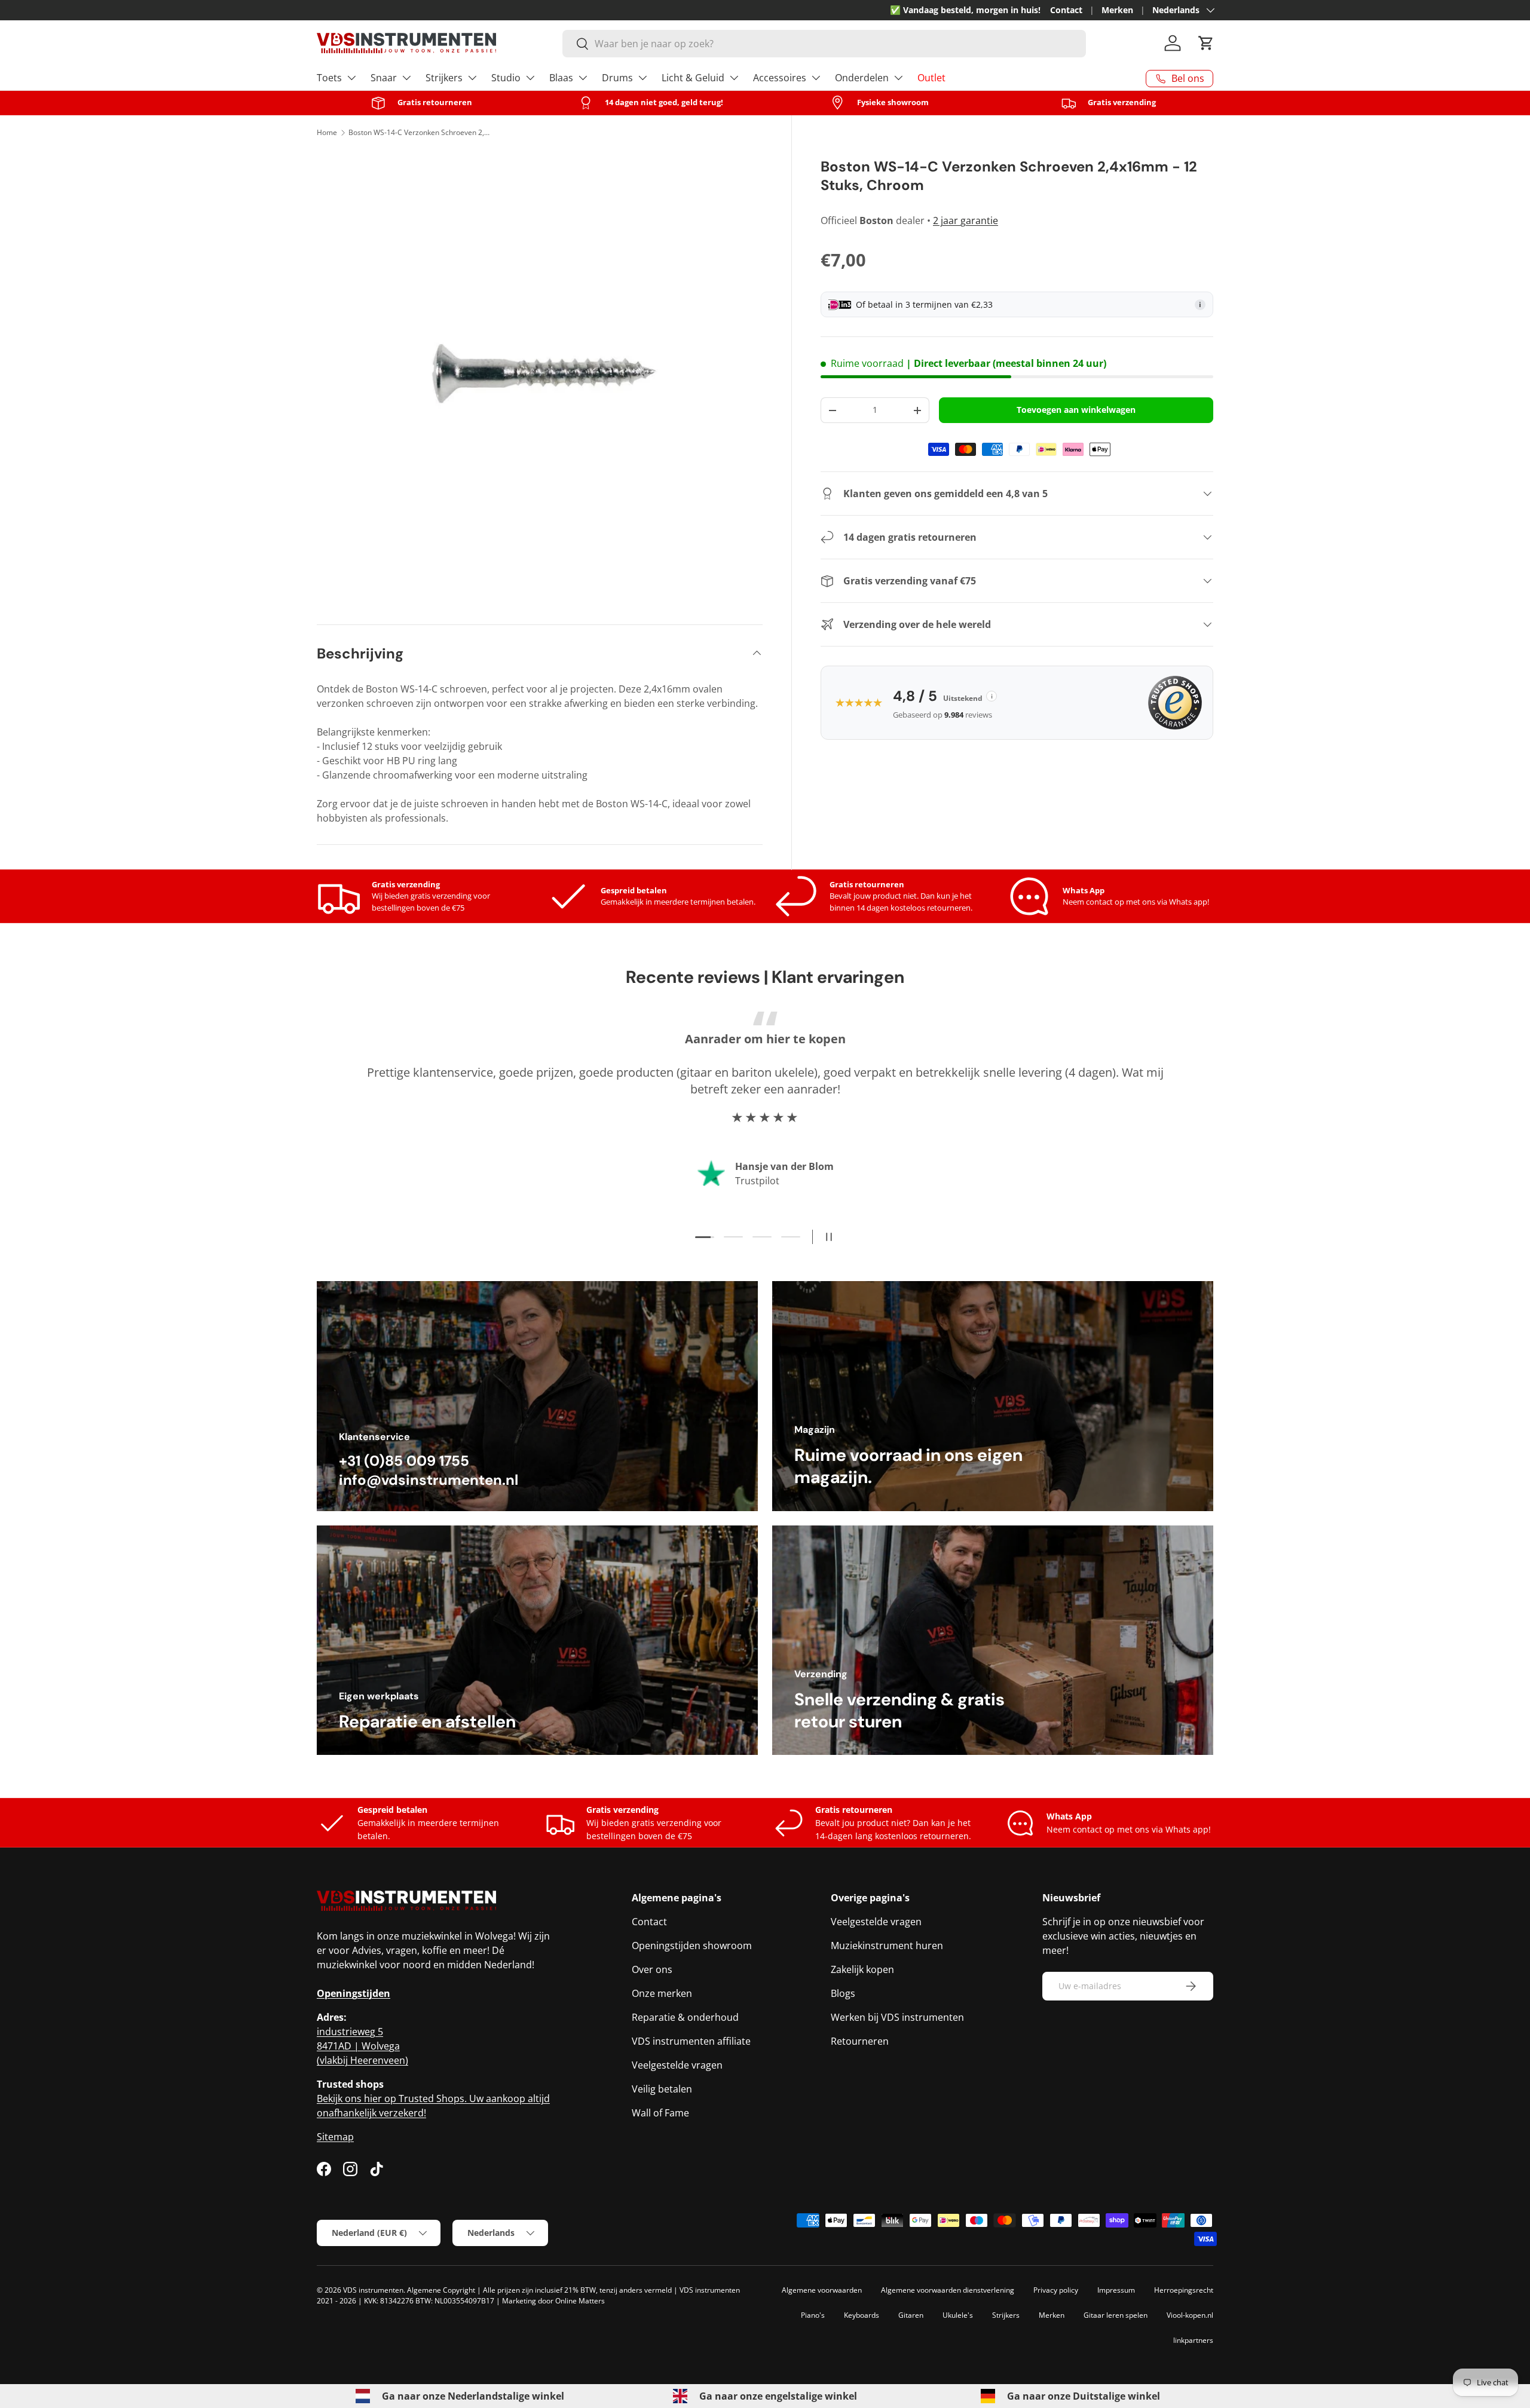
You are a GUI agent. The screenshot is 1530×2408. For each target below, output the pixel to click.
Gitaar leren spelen (1116, 2315)
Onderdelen (862, 78)
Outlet (931, 78)
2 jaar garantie (966, 220)
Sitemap (335, 2137)
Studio (506, 78)
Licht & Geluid (693, 78)
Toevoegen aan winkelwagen (1076, 410)
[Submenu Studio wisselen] (530, 78)
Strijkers (444, 78)
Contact (1066, 10)
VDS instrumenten (373, 2290)
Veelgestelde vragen (677, 2065)
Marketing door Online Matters (553, 2301)
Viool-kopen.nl (1190, 2315)
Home (327, 132)
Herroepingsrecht (1184, 2290)
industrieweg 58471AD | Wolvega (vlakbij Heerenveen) (362, 2046)
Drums (617, 78)
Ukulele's (958, 2315)
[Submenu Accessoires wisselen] (816, 78)
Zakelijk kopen (862, 1969)
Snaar (384, 78)
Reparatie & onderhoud (685, 2017)
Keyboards (862, 2315)
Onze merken (662, 1993)
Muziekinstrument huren (887, 1946)
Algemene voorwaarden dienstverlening (948, 2290)
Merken (1117, 10)
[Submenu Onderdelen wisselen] (898, 78)
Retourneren (860, 2041)
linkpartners (1193, 2340)
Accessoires (780, 78)
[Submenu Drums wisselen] (642, 78)
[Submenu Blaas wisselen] (583, 78)
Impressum (1116, 2290)
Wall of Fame (660, 2113)
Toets (329, 78)
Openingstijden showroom (692, 1946)
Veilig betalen (662, 2089)
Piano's (813, 2315)
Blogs (843, 1993)
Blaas (561, 78)
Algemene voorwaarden (822, 2290)
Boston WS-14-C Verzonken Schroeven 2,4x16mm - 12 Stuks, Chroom (420, 132)
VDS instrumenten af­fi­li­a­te (691, 2041)
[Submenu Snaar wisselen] (406, 78)
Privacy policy (1056, 2290)
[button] (1206, 43)
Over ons (652, 1969)
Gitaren (911, 2315)
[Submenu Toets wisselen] (351, 78)
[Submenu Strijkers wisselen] (472, 78)
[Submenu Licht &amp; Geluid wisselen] (734, 78)
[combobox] (824, 44)
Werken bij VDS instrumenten (897, 2017)
